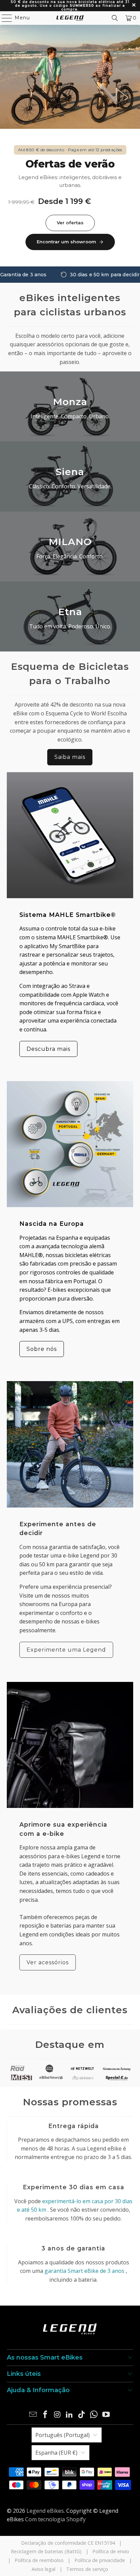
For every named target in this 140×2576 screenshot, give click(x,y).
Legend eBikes (45, 2511)
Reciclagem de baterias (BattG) (46, 2551)
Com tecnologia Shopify (55, 2519)
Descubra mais (48, 1049)
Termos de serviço (87, 2569)
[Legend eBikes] (70, 18)
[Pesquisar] (115, 18)
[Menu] (4, 18)
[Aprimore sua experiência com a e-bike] (70, 1745)
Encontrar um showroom (66, 242)
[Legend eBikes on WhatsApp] (94, 2415)
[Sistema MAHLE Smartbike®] (70, 835)
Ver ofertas (70, 223)
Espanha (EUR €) (56, 2453)
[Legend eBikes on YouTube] (106, 2415)
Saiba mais (70, 757)
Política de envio (111, 2551)
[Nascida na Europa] (70, 1144)
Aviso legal (43, 2569)
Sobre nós (42, 1349)
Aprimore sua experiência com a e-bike (63, 1829)
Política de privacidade (100, 2560)
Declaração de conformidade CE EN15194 (68, 2543)
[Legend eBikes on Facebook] (46, 2415)
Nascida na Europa (52, 1224)
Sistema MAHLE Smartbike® (68, 915)
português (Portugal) (63, 2435)
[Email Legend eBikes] (33, 2415)
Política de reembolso (39, 2560)
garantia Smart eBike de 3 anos (84, 2271)
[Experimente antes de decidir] (70, 1444)
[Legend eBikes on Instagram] (57, 2415)
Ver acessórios (48, 1962)
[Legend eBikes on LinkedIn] (70, 2415)
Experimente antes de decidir (58, 1528)
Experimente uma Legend (66, 1650)
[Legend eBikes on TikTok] (82, 2415)
